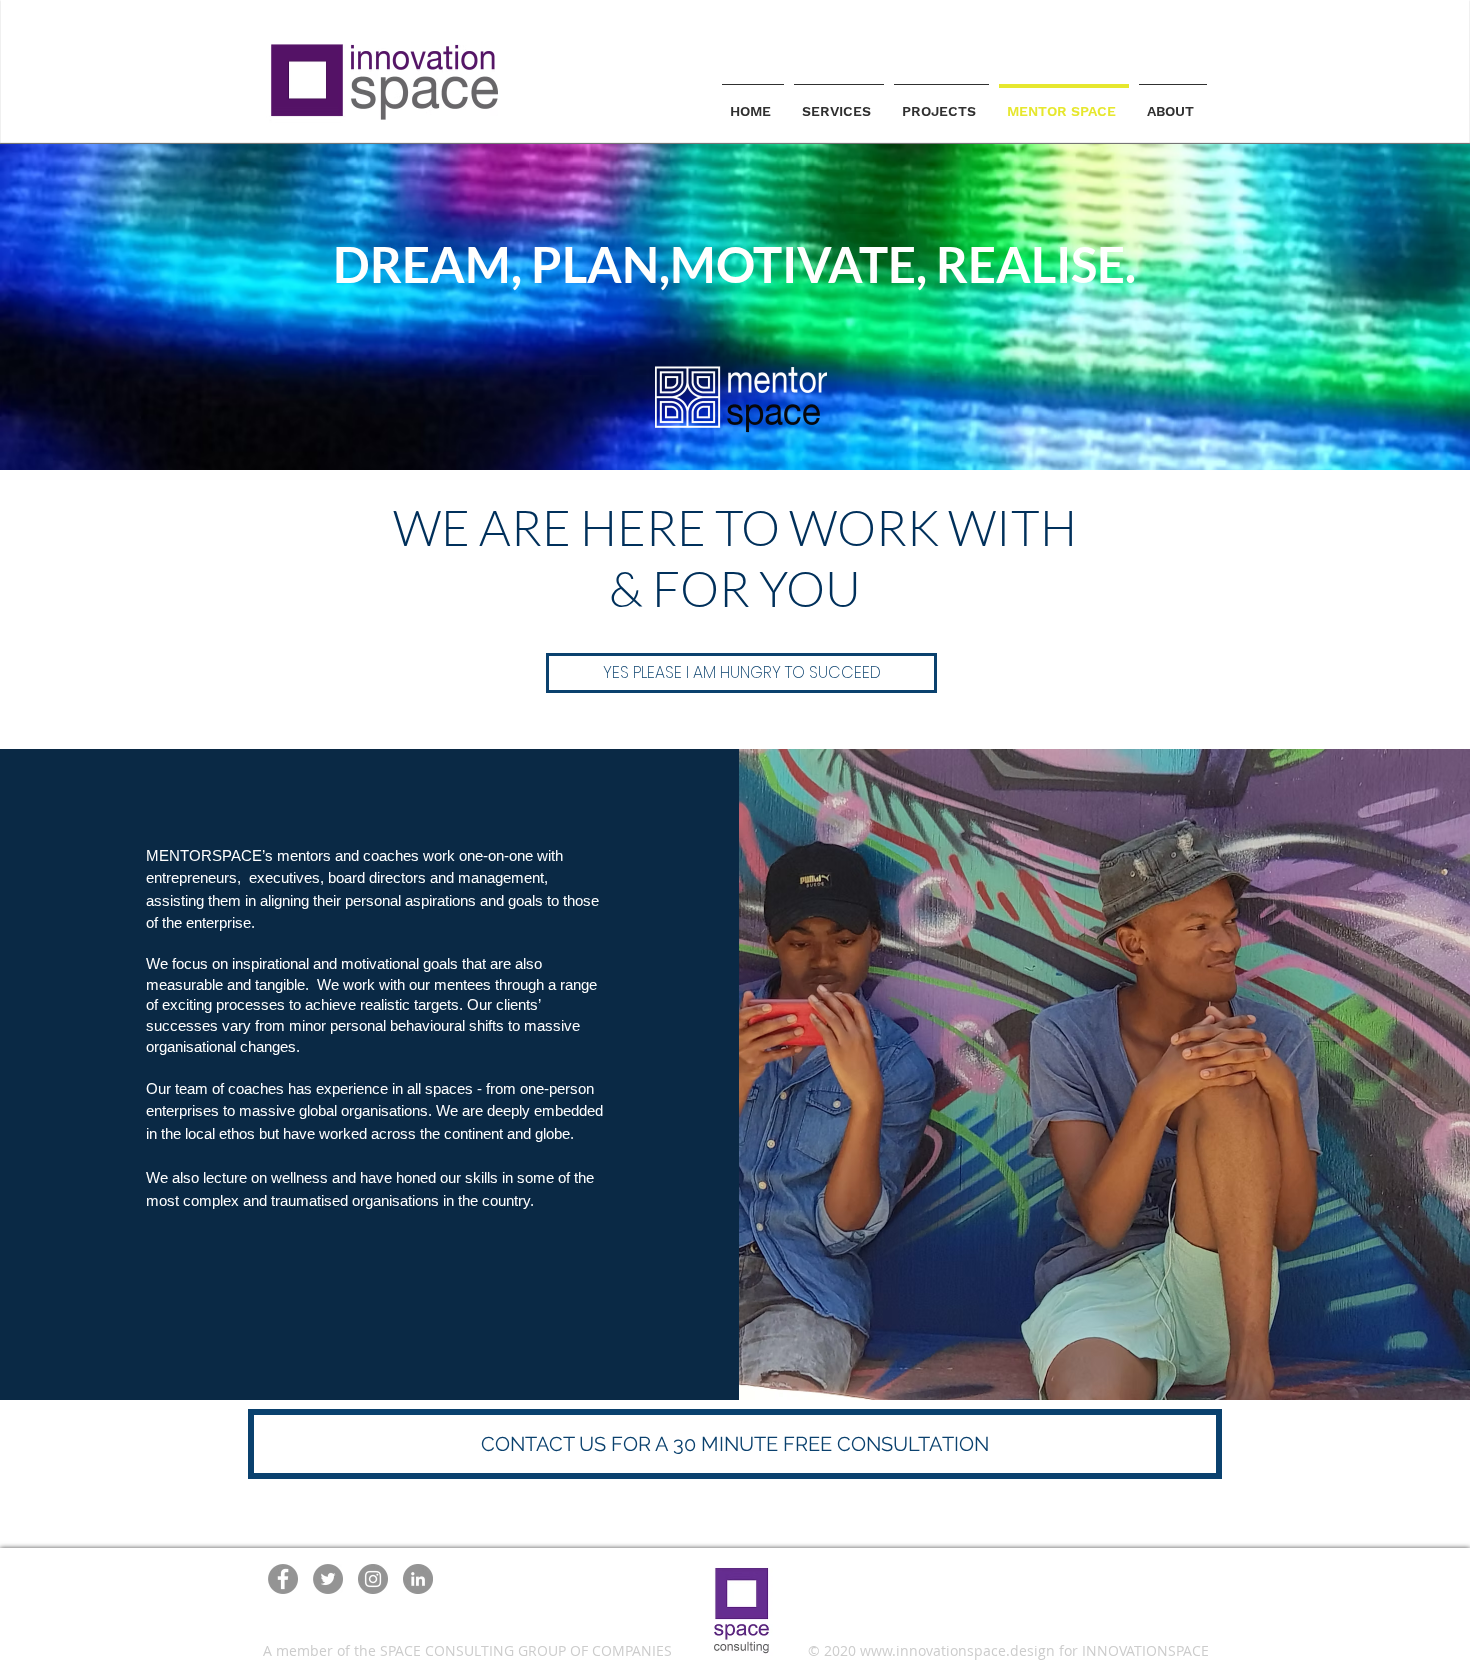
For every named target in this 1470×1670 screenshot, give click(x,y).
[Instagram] (373, 1579)
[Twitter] (328, 1579)
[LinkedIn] (418, 1579)
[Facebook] (283, 1579)
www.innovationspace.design (957, 1650)
